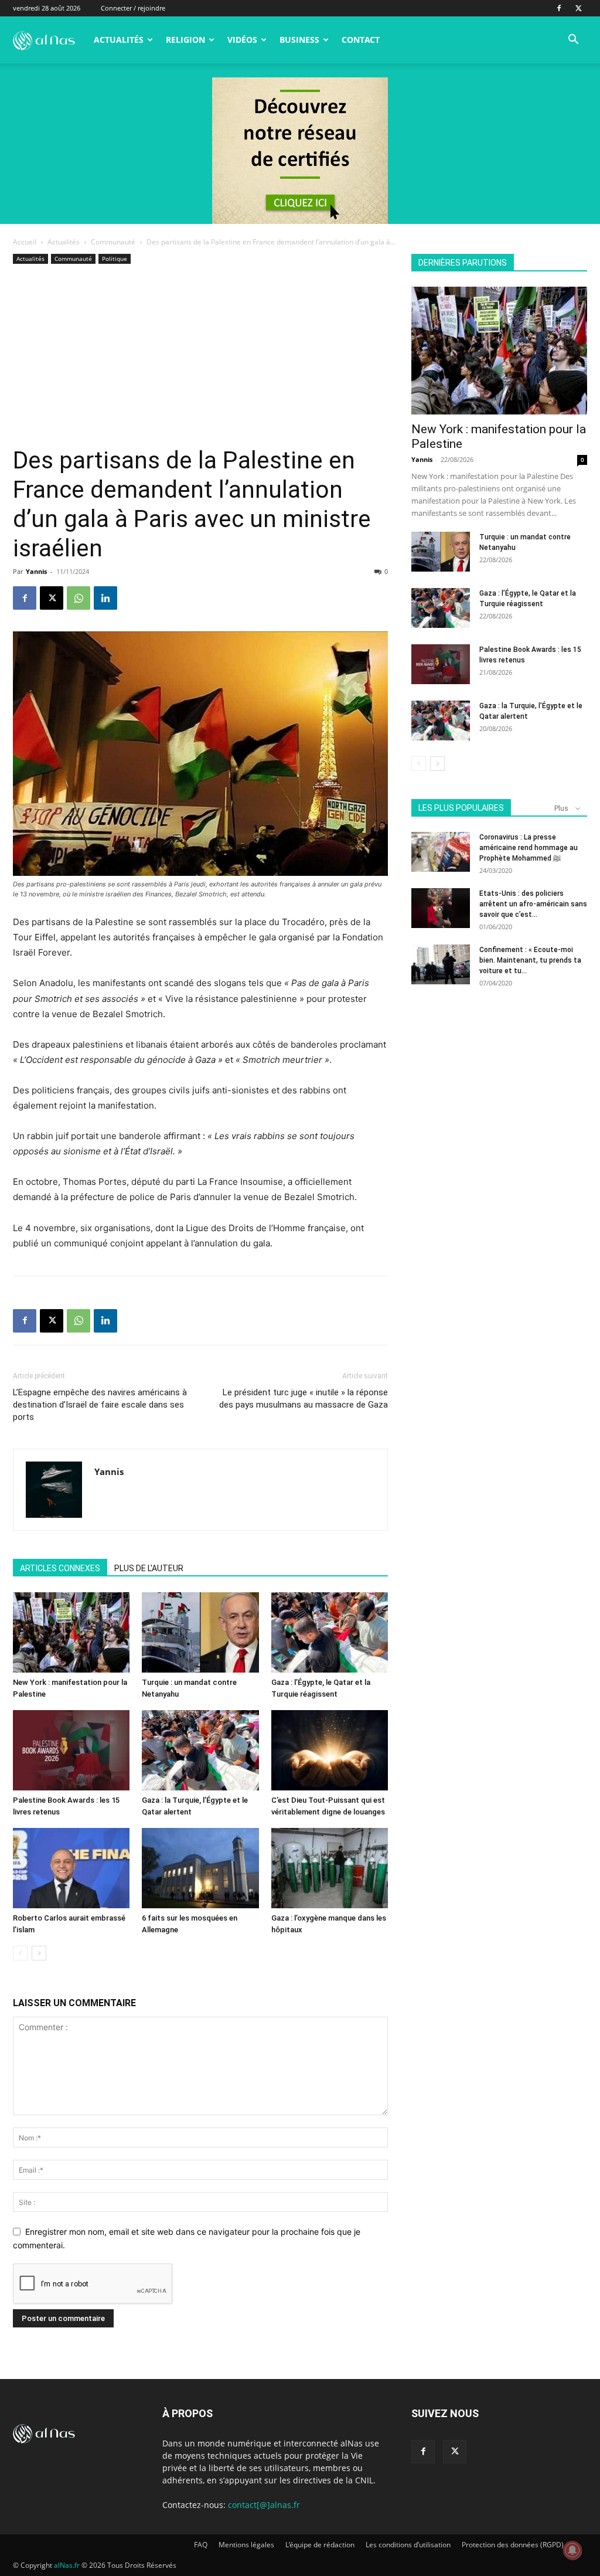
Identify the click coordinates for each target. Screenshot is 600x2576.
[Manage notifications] (572, 2550)
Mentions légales (246, 2545)
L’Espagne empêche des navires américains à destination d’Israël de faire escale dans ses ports (100, 1405)
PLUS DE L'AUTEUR (149, 1568)
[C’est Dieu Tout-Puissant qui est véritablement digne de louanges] (330, 1750)
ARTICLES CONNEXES (60, 1568)
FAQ (201, 2545)
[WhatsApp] (79, 598)
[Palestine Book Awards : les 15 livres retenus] (71, 1750)
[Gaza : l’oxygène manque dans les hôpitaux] (330, 1868)
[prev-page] (20, 1953)
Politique (115, 259)
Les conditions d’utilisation (408, 2545)
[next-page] (39, 1953)
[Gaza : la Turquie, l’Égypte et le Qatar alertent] (200, 1750)
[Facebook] (559, 8)
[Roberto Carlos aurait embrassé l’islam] (71, 1868)
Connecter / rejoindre (133, 8)
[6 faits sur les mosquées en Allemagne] (200, 1868)
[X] (578, 8)
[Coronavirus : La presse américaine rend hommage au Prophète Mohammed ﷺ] (441, 852)
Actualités (119, 40)
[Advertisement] (200, 358)
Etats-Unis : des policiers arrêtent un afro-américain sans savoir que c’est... (533, 904)
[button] (573, 41)
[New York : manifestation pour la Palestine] (71, 1632)
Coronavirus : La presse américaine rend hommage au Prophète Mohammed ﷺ (529, 848)
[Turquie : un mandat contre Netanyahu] (200, 1632)
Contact (361, 40)
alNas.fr (67, 2565)
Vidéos (242, 40)
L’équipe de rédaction (320, 2545)
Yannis (36, 571)
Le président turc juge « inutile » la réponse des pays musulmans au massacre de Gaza (304, 1399)
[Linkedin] (105, 598)
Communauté (113, 242)
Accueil (25, 242)
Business (299, 40)
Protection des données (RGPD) (513, 2545)
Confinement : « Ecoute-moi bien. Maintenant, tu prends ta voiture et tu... (530, 960)
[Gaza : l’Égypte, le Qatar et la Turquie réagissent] (330, 1632)
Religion (185, 40)
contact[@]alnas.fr (264, 2505)
